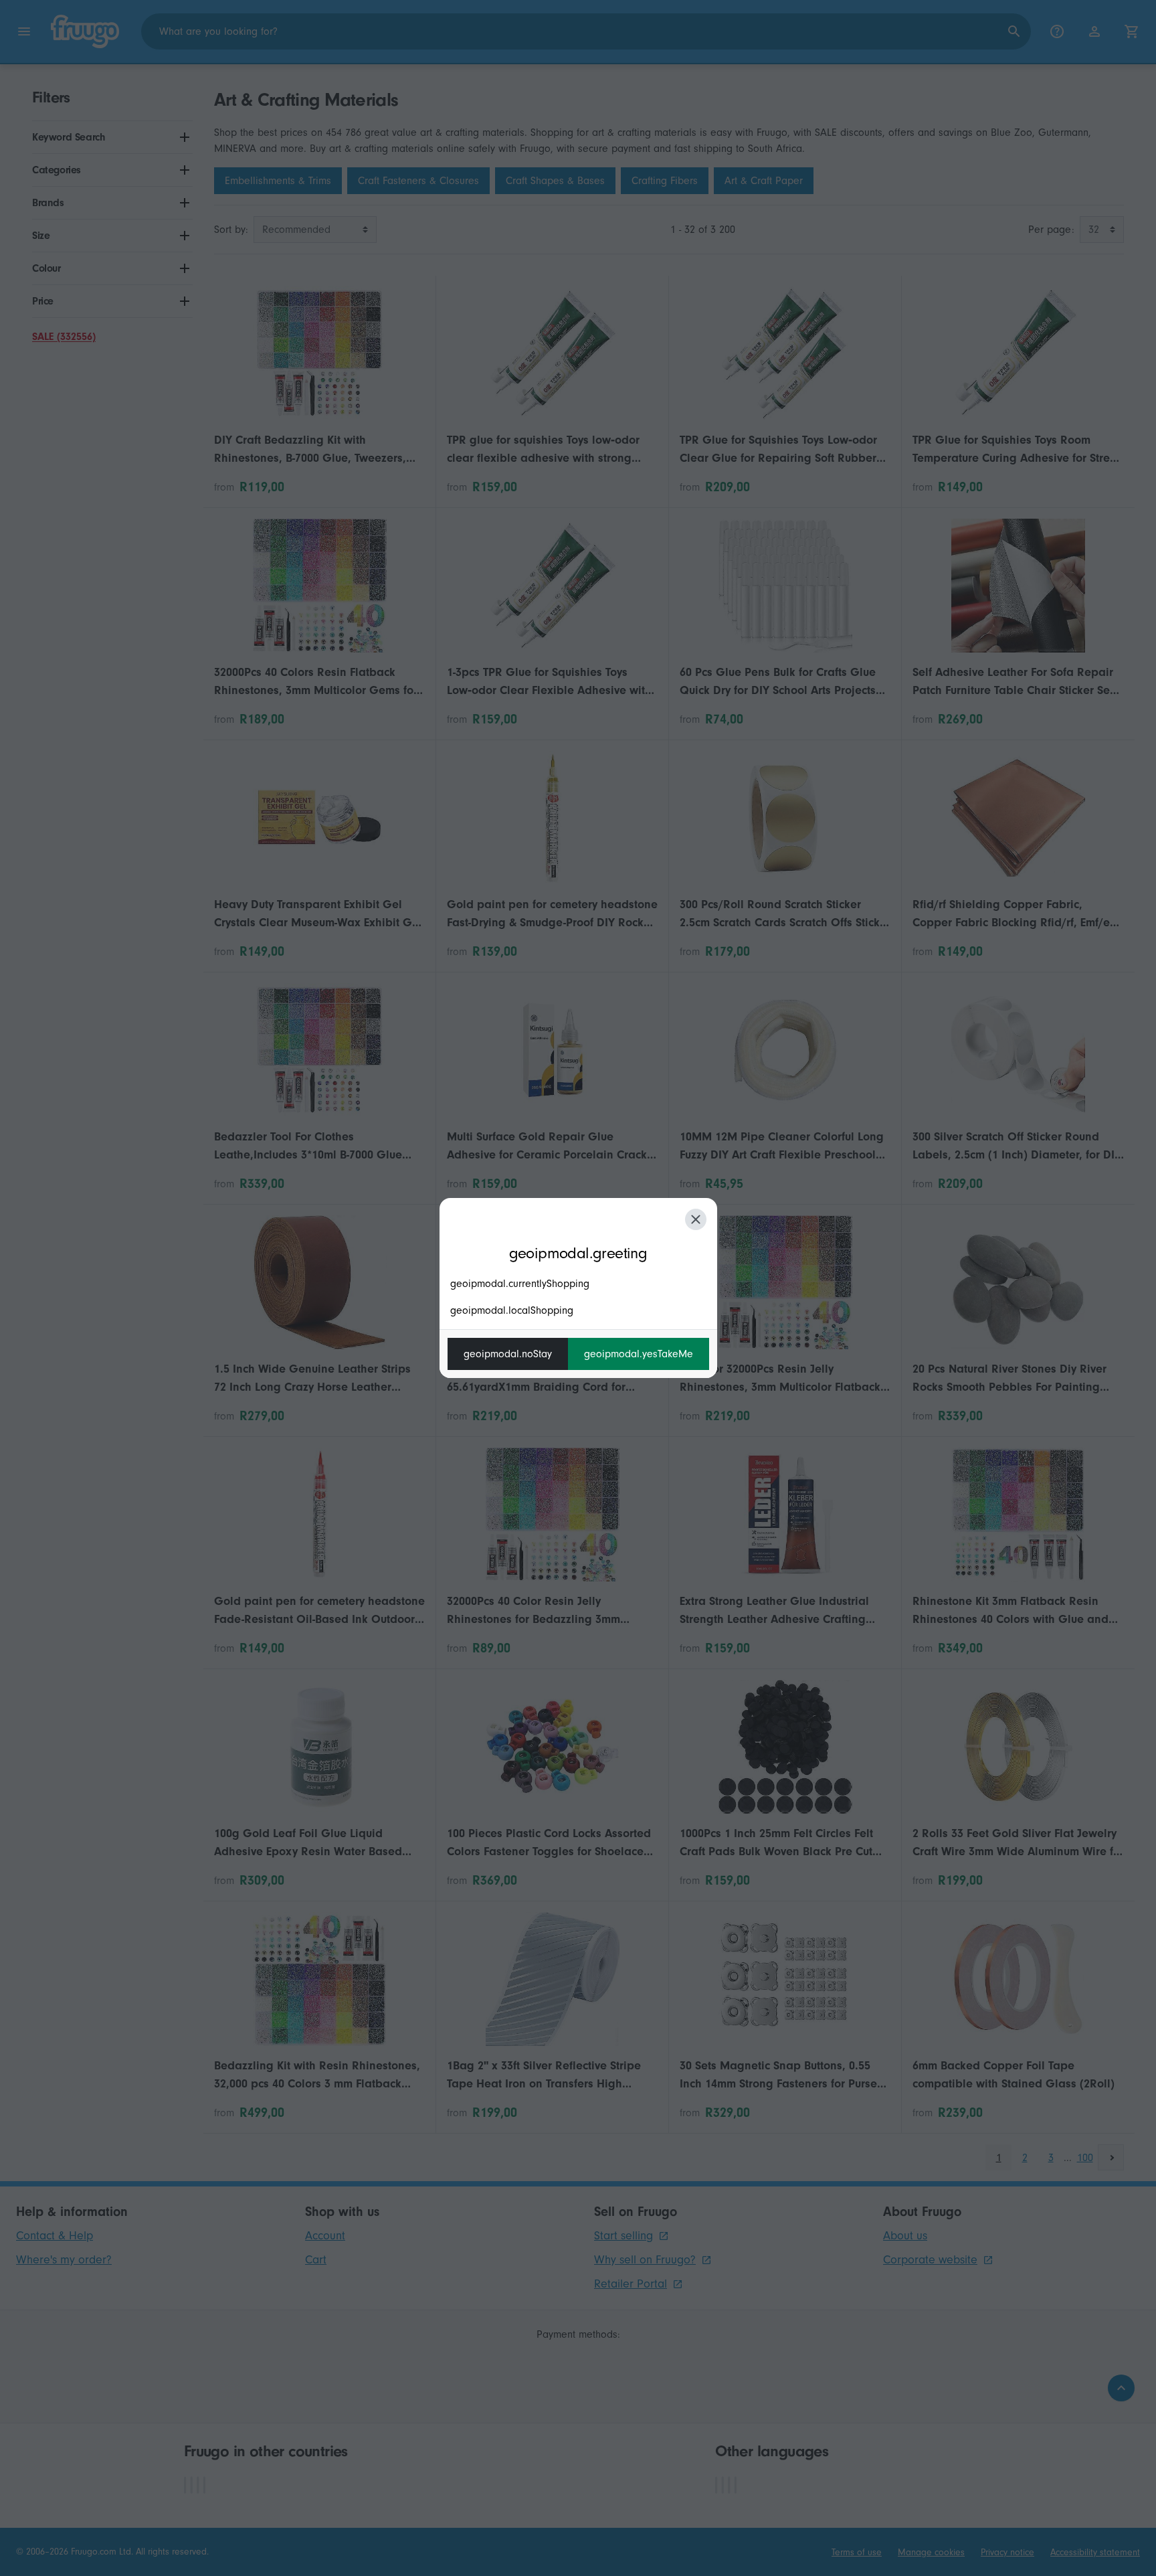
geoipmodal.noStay (508, 1354)
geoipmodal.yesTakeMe (639, 1354)
